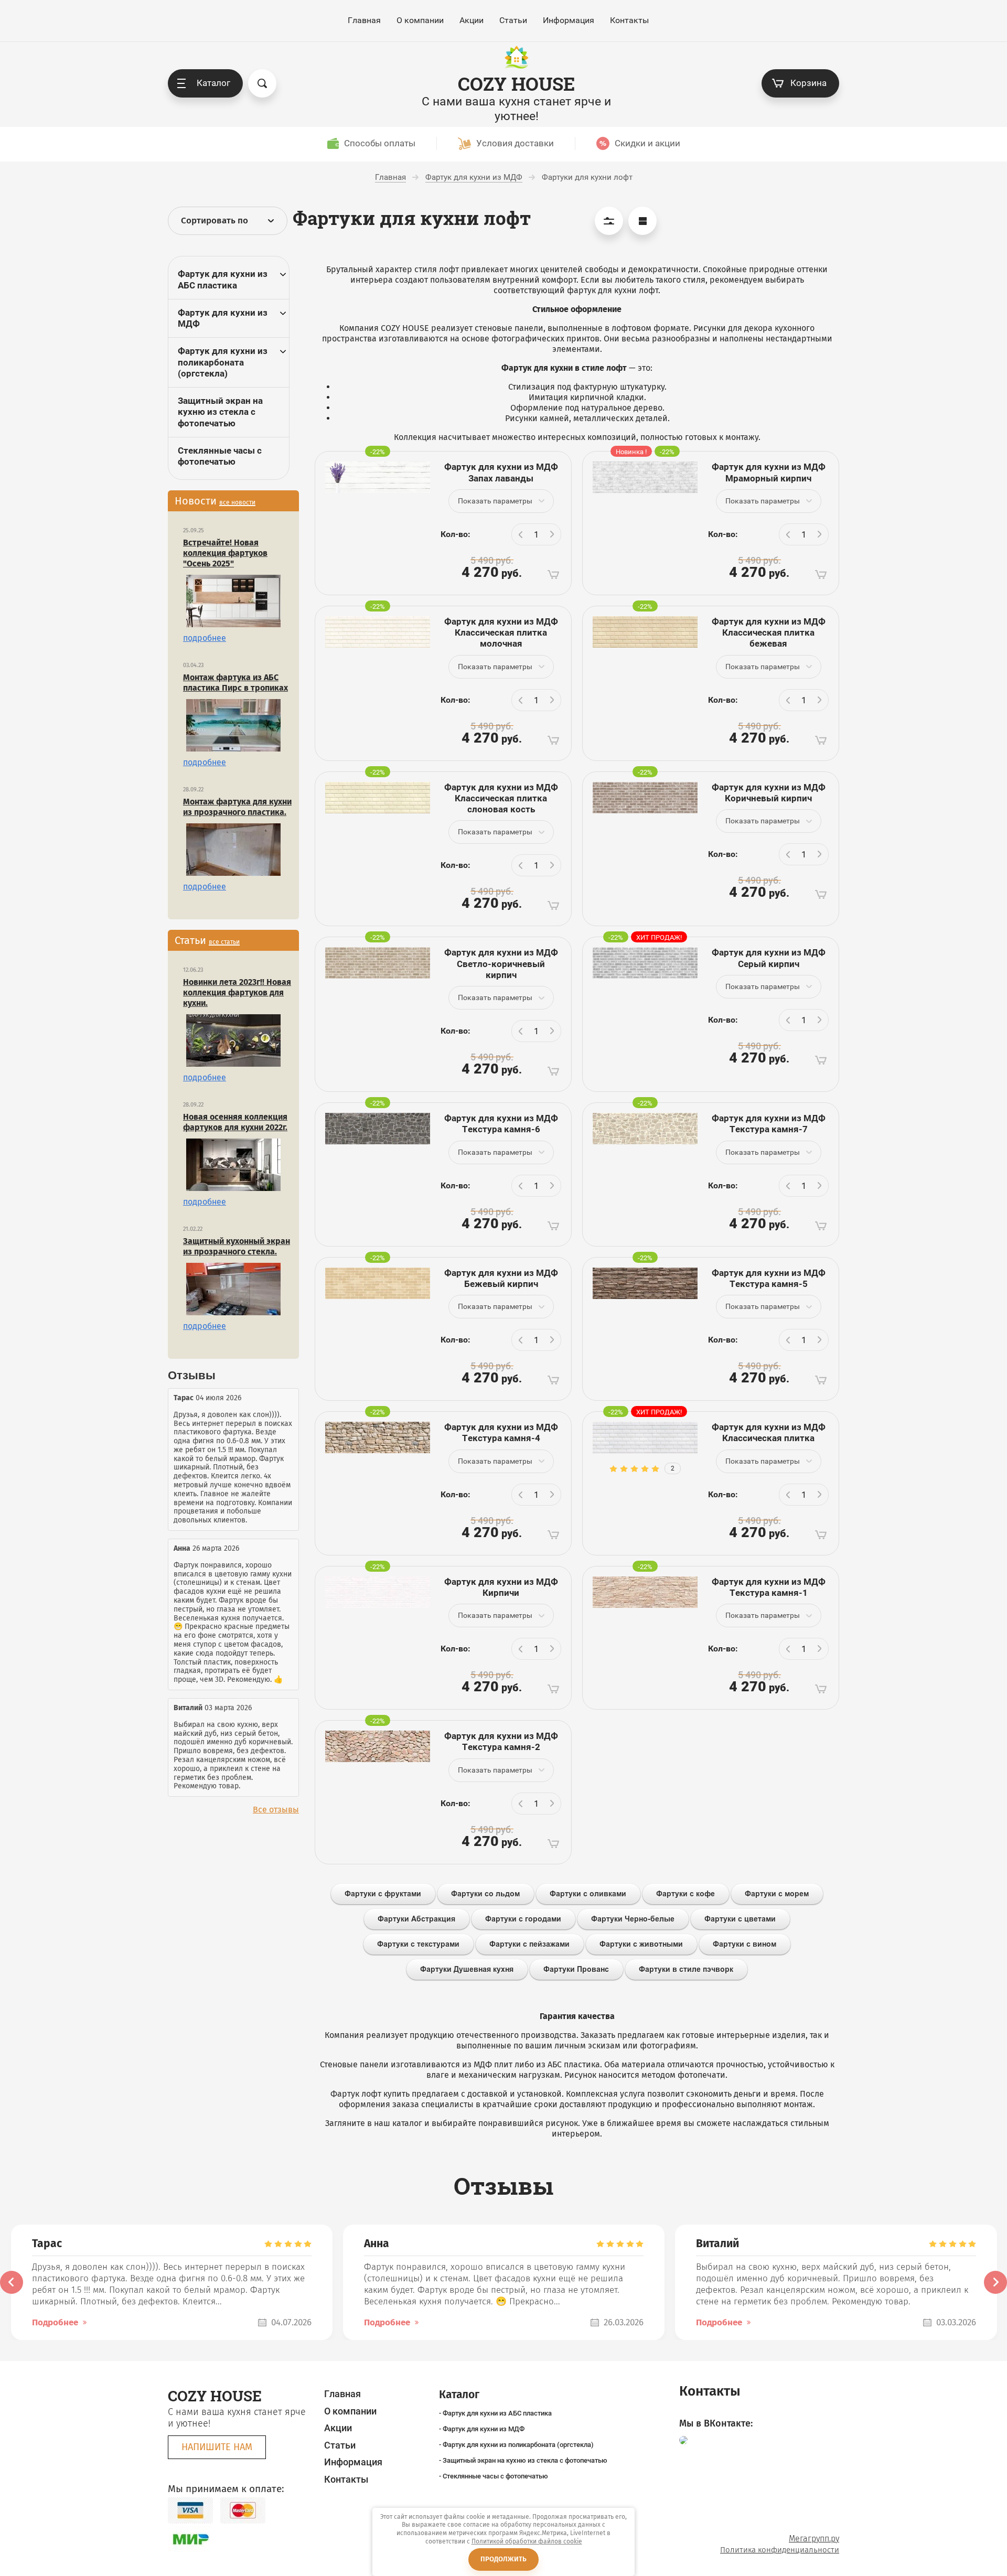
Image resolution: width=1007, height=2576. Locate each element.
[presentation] (12, 2282)
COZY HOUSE (516, 84)
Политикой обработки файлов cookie (527, 2541)
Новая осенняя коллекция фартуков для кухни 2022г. (235, 1122)
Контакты (629, 20)
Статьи (513, 20)
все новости (237, 502)
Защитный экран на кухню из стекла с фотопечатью (220, 412)
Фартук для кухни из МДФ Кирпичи (501, 1587)
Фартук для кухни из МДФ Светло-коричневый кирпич (501, 964)
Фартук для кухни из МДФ (223, 318)
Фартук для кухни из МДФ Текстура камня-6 (501, 1124)
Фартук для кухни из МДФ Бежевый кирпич (501, 1278)
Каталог (213, 83)
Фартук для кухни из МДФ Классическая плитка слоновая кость (501, 798)
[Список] (642, 221)
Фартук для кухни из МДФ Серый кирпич (769, 958)
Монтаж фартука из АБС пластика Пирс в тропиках (235, 683)
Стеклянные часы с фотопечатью (220, 456)
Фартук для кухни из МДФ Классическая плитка (769, 1432)
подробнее (205, 638)
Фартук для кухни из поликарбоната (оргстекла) (223, 362)
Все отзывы (276, 1810)
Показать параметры (495, 501)
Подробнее (55, 2322)
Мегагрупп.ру (814, 2539)
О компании (420, 20)
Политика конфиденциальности (780, 2550)
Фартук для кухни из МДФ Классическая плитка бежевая (769, 633)
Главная (364, 20)
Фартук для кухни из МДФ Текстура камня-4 (501, 1432)
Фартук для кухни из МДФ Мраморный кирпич (769, 472)
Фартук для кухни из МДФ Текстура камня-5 (769, 1278)
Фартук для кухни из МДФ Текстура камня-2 (501, 1741)
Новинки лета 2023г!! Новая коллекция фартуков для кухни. (237, 992)
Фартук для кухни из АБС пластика (223, 279)
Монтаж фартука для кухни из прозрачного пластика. (237, 807)
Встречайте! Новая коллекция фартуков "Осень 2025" (225, 553)
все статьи (224, 942)
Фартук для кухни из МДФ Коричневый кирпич (769, 793)
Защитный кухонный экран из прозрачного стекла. (237, 1246)
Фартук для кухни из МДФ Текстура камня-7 (769, 1124)
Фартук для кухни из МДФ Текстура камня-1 (769, 1587)
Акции (472, 20)
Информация (569, 20)
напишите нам (217, 2447)
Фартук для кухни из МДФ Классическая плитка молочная (501, 633)
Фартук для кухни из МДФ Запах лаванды (501, 472)
